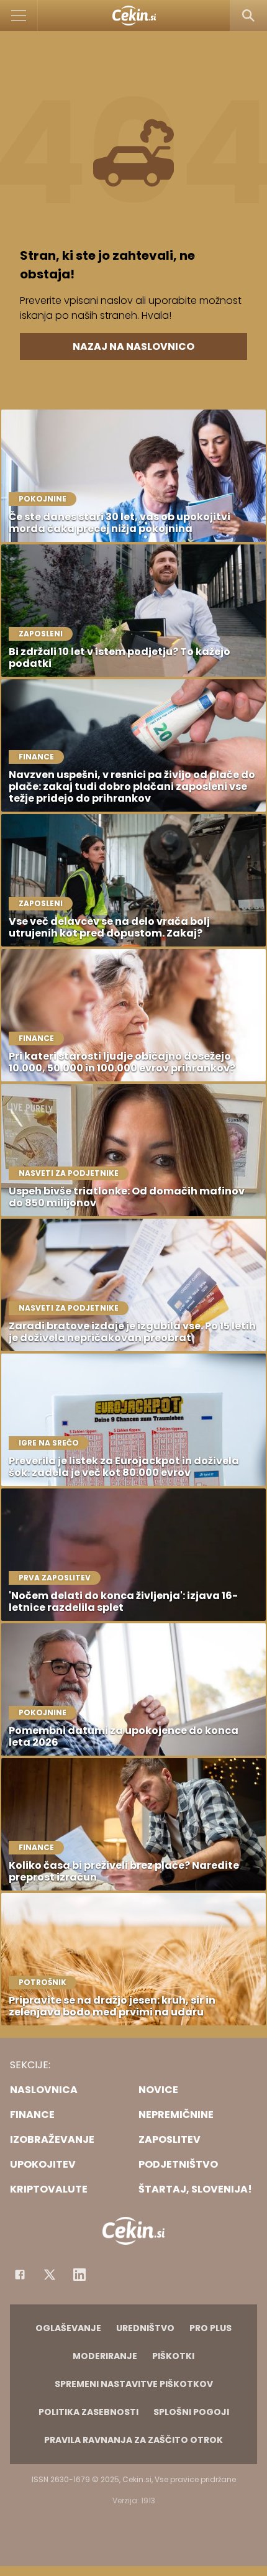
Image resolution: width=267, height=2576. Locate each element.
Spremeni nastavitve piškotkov (134, 2384)
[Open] (19, 16)
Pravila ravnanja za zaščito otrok (133, 2440)
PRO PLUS (210, 2328)
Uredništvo (145, 2328)
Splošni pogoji (191, 2412)
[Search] (248, 16)
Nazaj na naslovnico (133, 346)
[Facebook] (20, 2275)
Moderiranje (105, 2356)
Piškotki (173, 2356)
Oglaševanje (68, 2328)
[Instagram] (79, 2275)
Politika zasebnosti (88, 2412)
